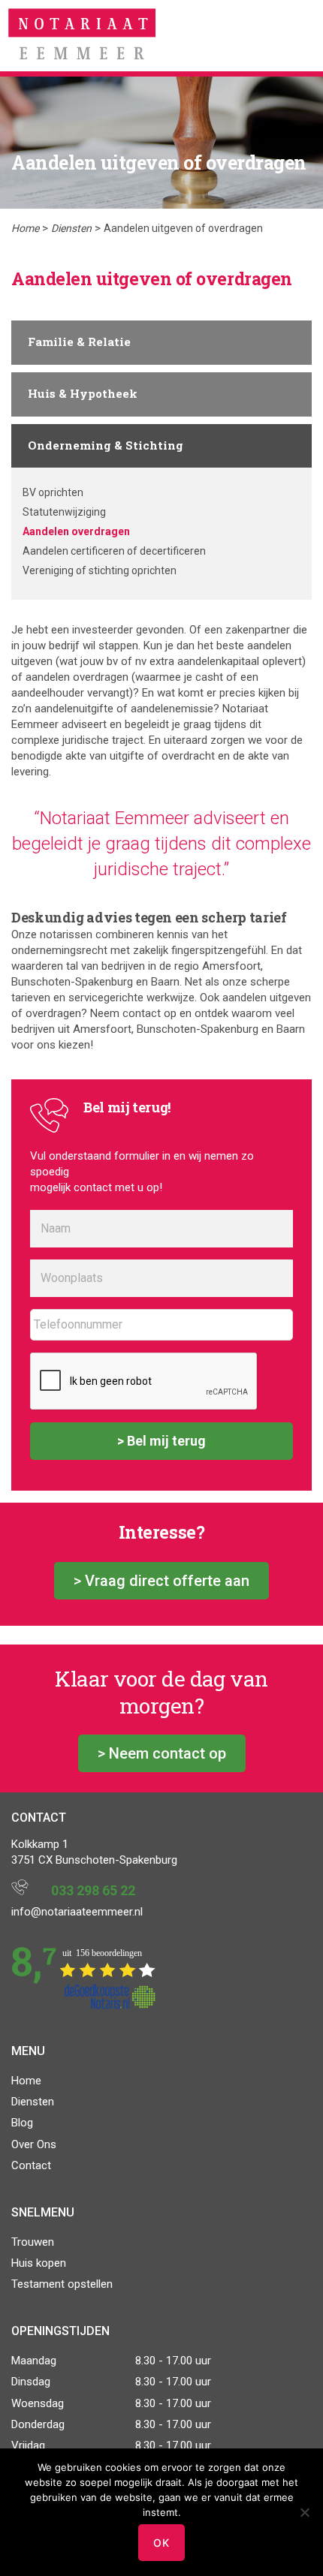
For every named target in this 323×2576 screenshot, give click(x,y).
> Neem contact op (162, 1753)
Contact (31, 2165)
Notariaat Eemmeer (82, 36)
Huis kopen (39, 2263)
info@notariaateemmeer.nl (77, 1912)
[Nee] (304, 2512)
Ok (161, 2543)
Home (25, 228)
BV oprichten (53, 492)
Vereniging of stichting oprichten (100, 570)
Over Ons (34, 2144)
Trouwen (33, 2242)
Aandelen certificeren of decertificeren (114, 551)
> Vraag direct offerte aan (161, 1581)
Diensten (71, 228)
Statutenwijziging (64, 512)
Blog (22, 2123)
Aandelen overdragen (76, 531)
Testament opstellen (62, 2284)
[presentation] (144, 1382)
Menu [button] (298, 34)
